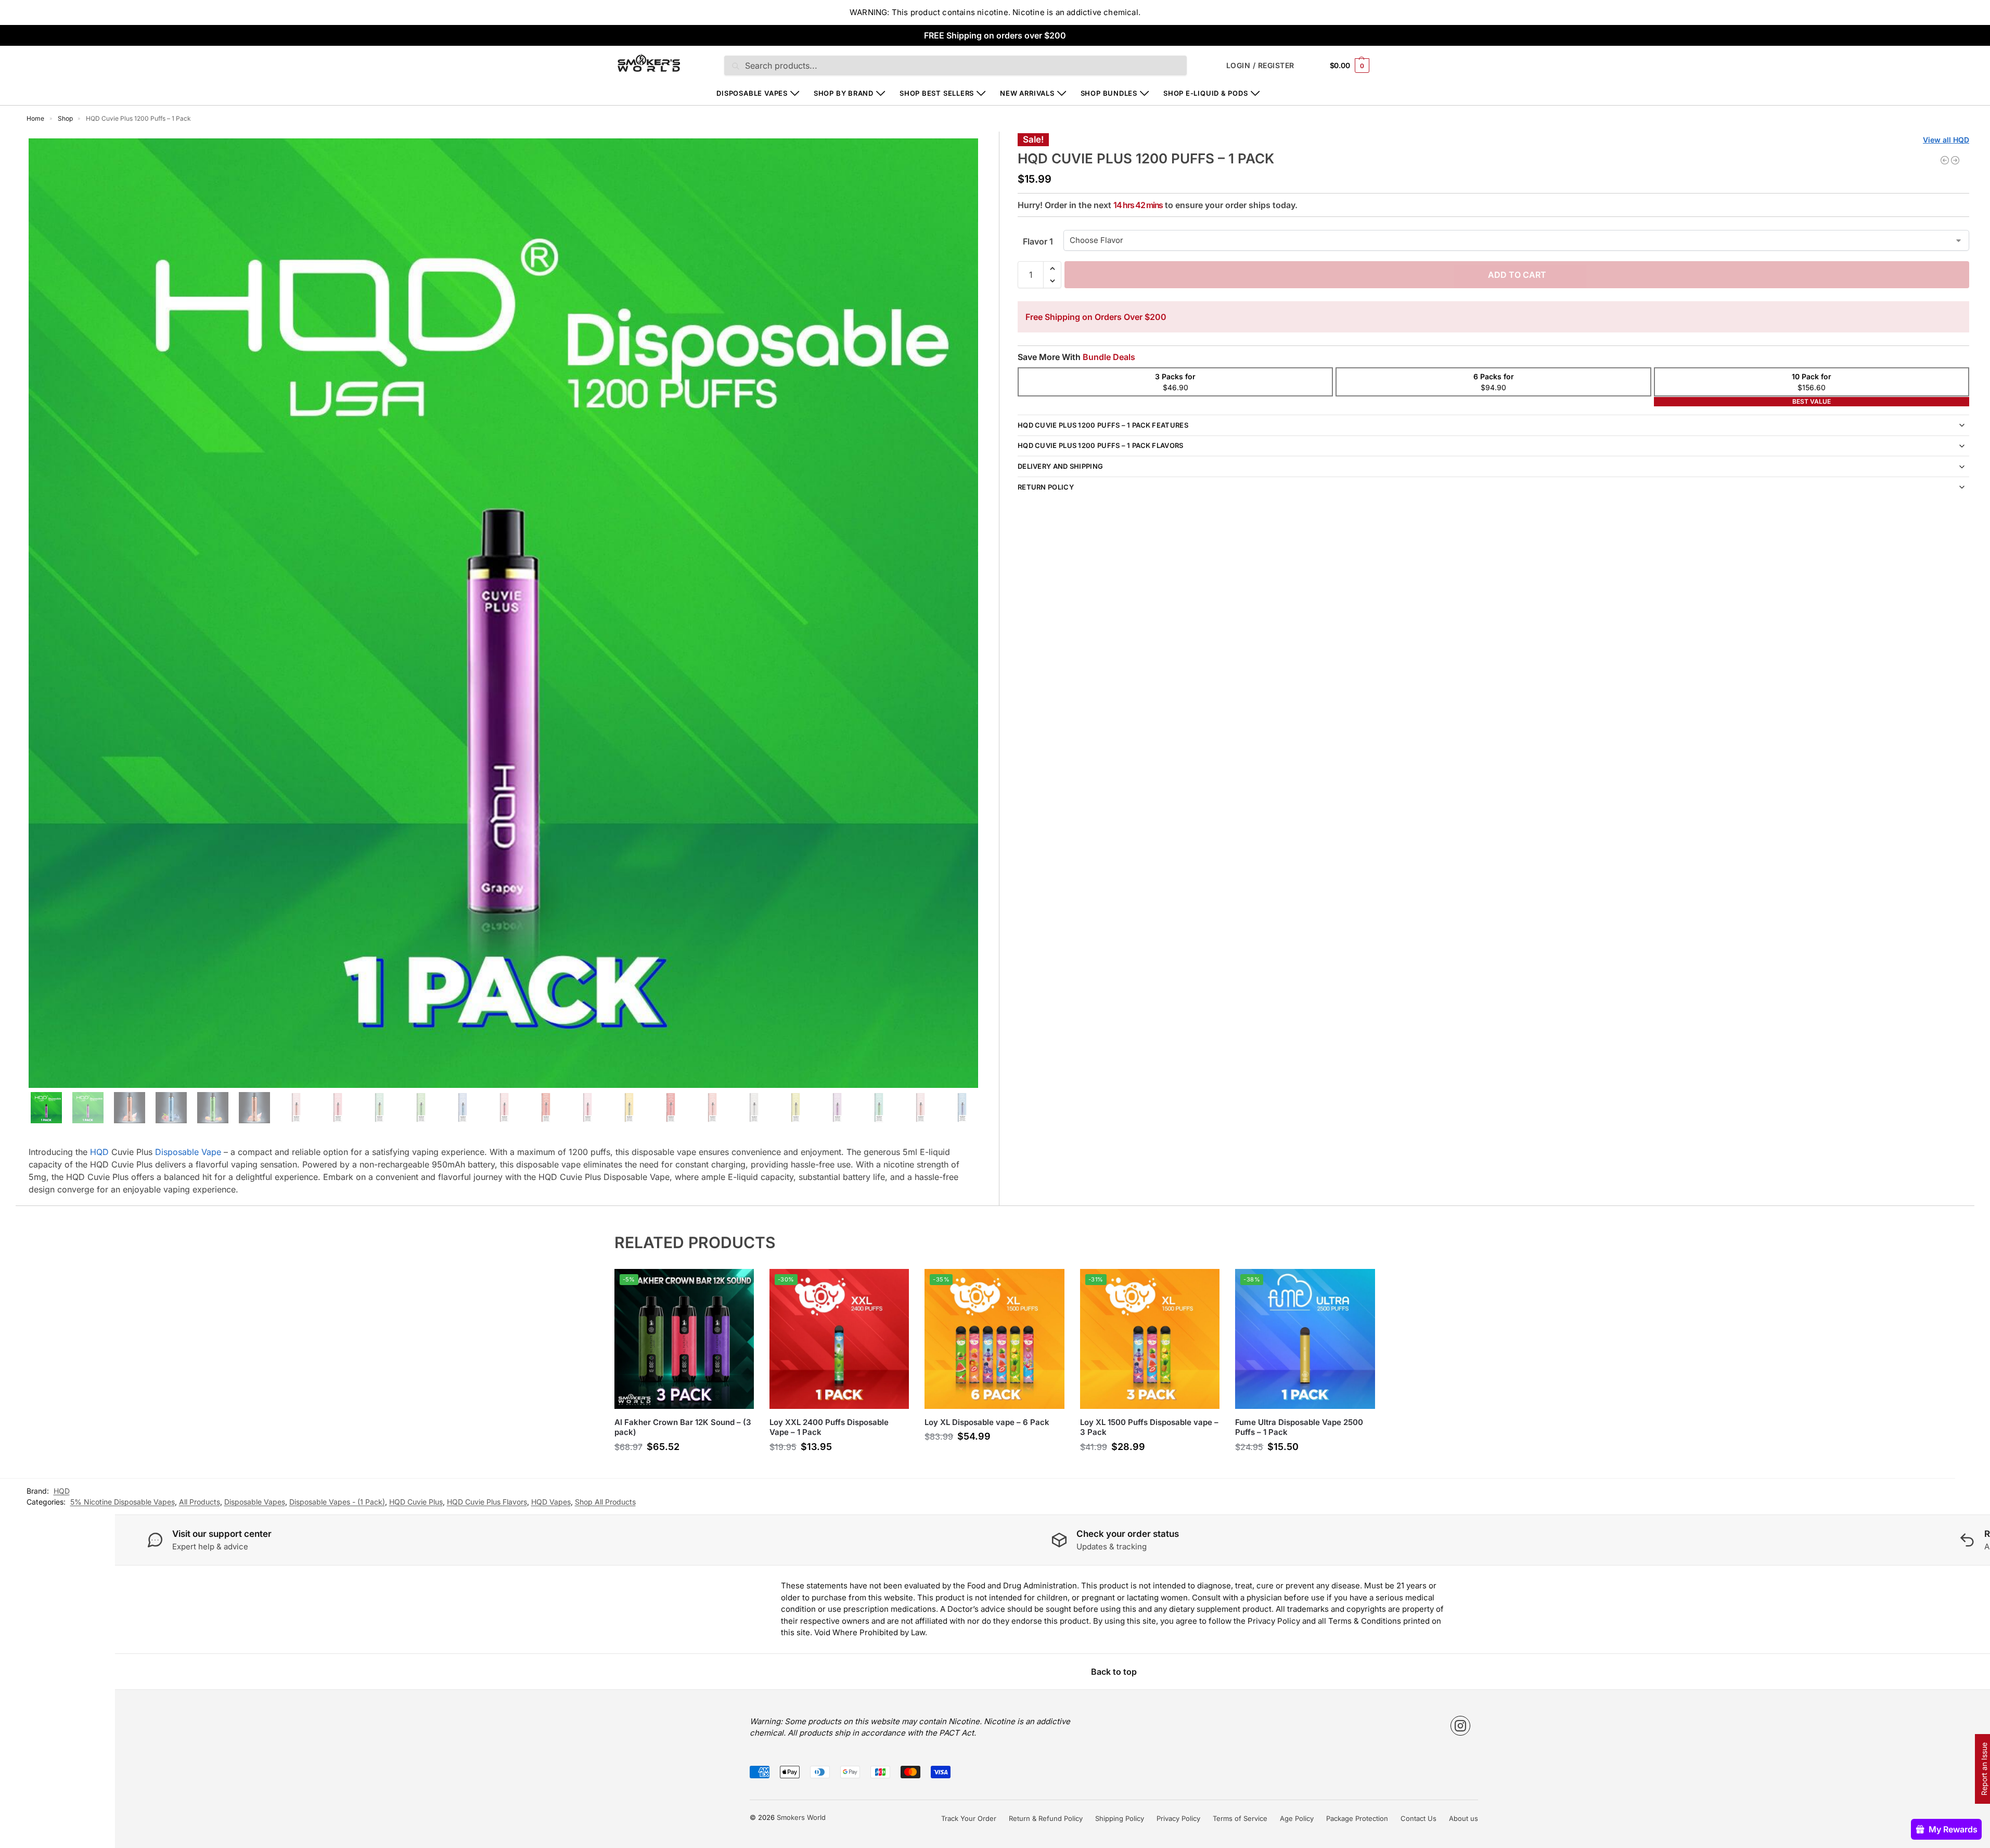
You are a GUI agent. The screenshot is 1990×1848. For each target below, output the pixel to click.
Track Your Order (969, 1818)
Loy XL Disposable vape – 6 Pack (987, 1422)
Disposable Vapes (752, 93)
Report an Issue (1984, 1769)
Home (35, 118)
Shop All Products (605, 1502)
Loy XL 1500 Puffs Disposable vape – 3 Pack (1149, 1427)
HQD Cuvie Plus (416, 1502)
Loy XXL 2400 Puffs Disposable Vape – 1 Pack (829, 1427)
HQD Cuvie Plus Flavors (487, 1502)
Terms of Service (1240, 1818)
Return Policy (1046, 487)
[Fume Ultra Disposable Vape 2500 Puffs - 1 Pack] (1955, 160)
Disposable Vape (188, 1152)
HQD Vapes (551, 1502)
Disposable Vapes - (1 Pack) (337, 1502)
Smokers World (801, 1817)
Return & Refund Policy (1046, 1818)
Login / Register (1260, 65)
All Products (200, 1502)
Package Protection (1357, 1818)
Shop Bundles (1109, 93)
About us (1463, 1818)
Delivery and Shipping (1060, 466)
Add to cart (1517, 275)
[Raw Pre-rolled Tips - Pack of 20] (1945, 160)
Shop (65, 118)
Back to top (1114, 1672)
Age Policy (1297, 1818)
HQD (99, 1152)
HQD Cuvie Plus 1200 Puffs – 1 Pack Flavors (1101, 445)
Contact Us (1418, 1818)
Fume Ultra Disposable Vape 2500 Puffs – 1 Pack (1299, 1427)
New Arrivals (1027, 93)
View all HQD (1946, 140)
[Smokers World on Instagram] (1460, 1726)
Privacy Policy (1178, 1818)
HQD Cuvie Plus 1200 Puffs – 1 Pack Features (1103, 425)
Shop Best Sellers (937, 93)
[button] (1350, 65)
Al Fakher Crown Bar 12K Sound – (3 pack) (683, 1427)
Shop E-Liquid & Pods (1206, 93)
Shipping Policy (1120, 1818)
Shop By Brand (844, 93)
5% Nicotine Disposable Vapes (123, 1502)
